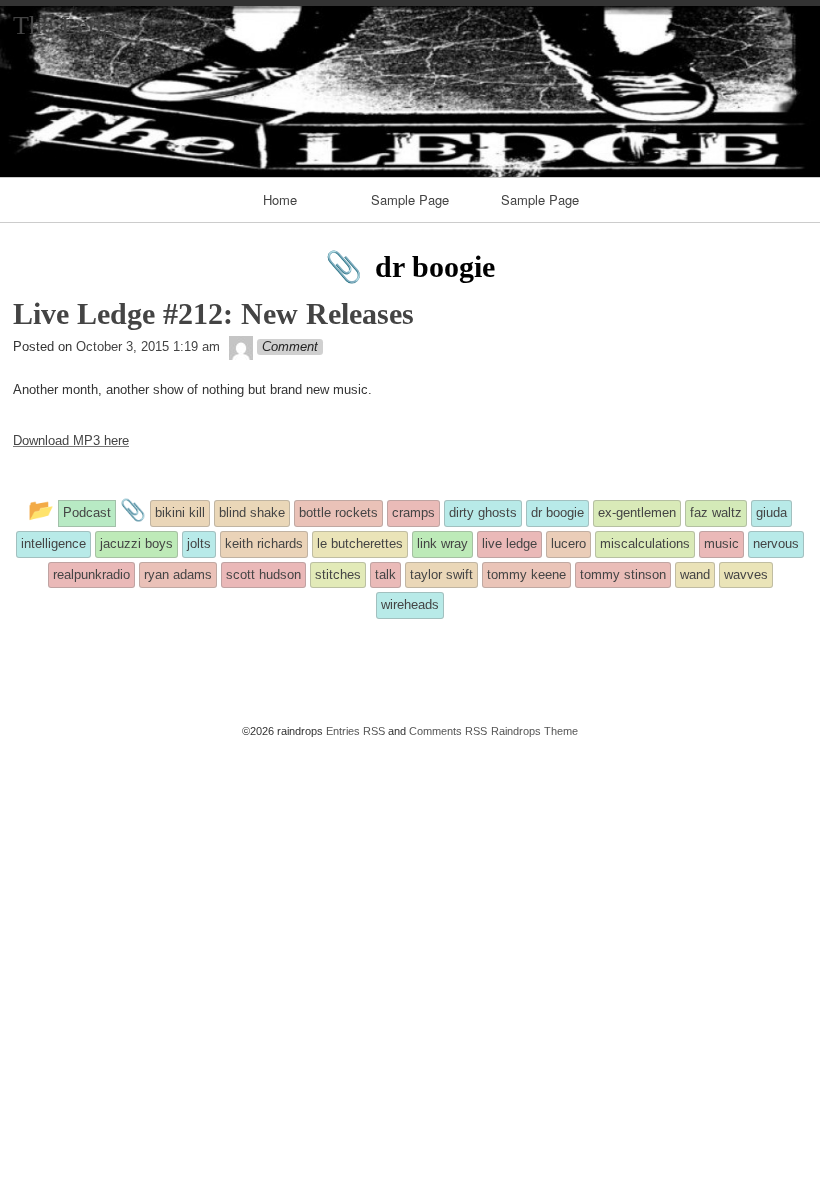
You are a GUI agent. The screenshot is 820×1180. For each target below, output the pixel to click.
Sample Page (410, 199)
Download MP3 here (71, 440)
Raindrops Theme (534, 731)
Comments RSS (448, 731)
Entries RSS (355, 731)
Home (280, 199)
